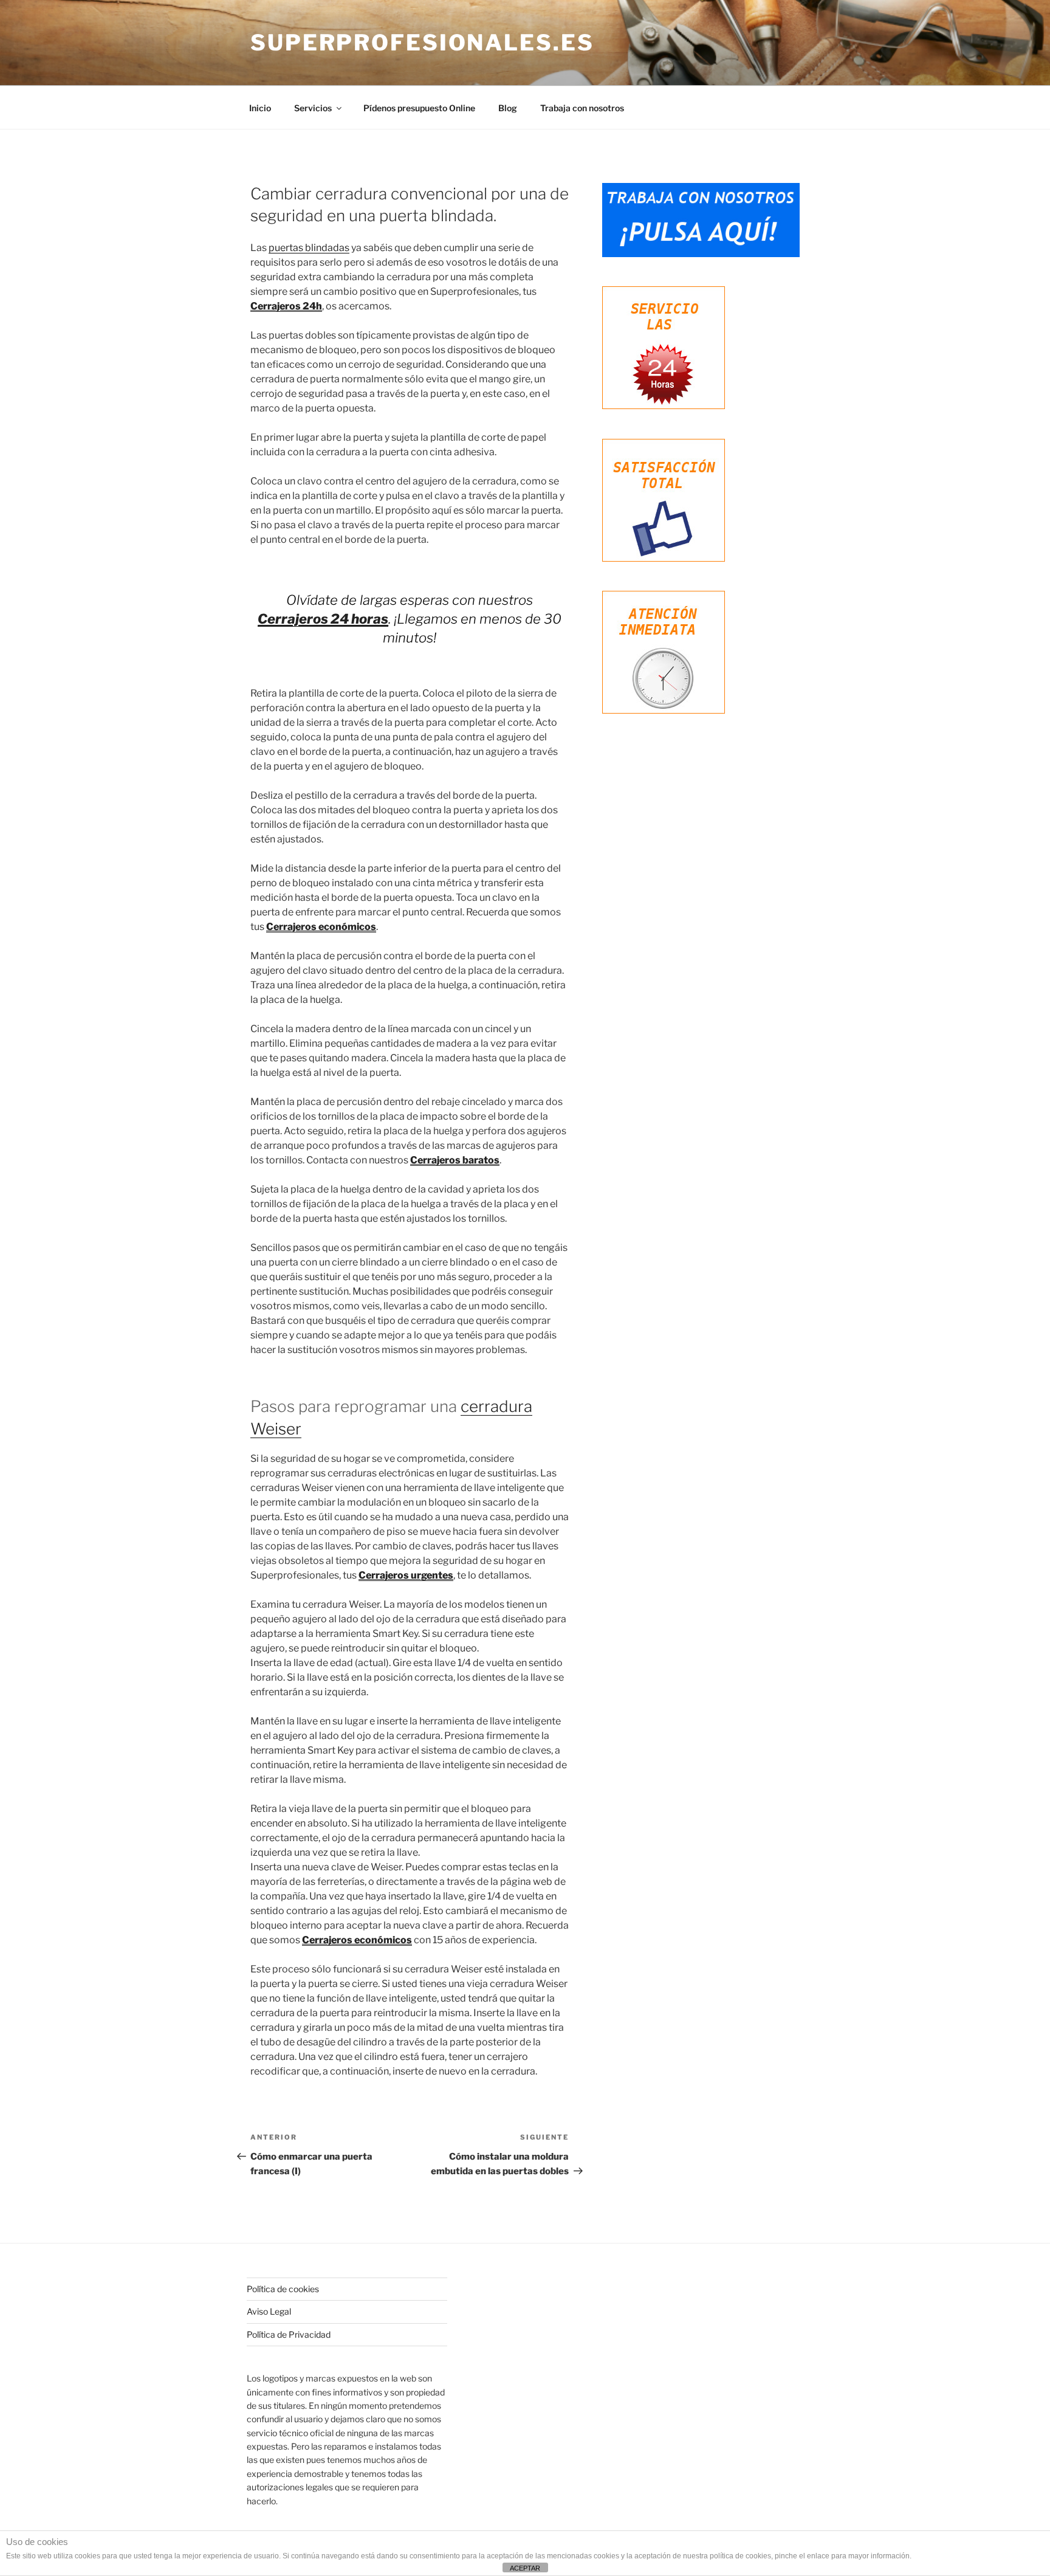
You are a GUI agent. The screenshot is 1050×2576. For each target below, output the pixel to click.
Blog (508, 108)
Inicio (260, 108)
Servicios (313, 108)
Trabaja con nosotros (582, 108)
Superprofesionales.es (422, 43)
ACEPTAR (525, 2568)
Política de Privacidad (289, 2334)
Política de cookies (283, 2289)
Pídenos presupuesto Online (419, 108)
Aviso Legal (269, 2311)
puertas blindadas (309, 248)
